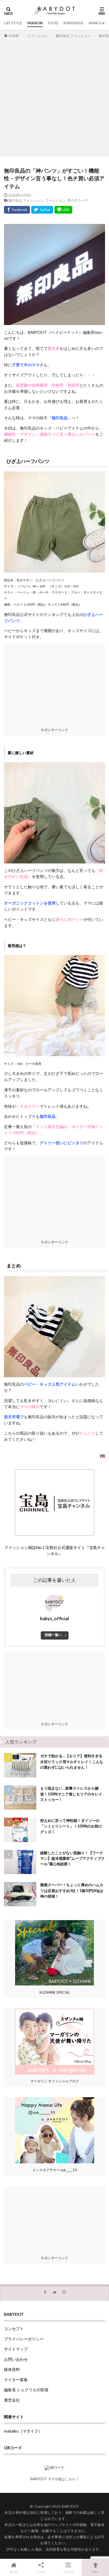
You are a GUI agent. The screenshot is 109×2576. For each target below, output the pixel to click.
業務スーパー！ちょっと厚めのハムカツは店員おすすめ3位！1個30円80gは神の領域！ (72, 1890)
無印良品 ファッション (73, 36)
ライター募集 (16, 2380)
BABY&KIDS (73, 23)
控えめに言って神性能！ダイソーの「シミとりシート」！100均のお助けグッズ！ (71, 1826)
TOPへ (96, 2572)
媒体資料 (12, 2369)
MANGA (95, 23)
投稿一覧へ (53, 1635)
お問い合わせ (16, 2359)
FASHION (35, 23)
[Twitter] (42, 210)
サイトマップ (16, 2349)
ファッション (37, 36)
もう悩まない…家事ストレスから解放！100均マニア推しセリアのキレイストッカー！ (71, 1794)
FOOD (53, 23)
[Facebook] (17, 210)
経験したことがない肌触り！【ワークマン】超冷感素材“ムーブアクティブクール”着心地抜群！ (72, 1858)
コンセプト (14, 2329)
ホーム (14, 2572)
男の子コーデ (78, 200)
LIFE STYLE (13, 23)
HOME (14, 36)
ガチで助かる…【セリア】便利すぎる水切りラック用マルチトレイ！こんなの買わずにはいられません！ (72, 1762)
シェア (41, 2572)
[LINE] (63, 210)
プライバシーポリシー (24, 2339)
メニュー (68, 2572)
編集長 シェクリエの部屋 (26, 2390)
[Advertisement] (54, 96)
